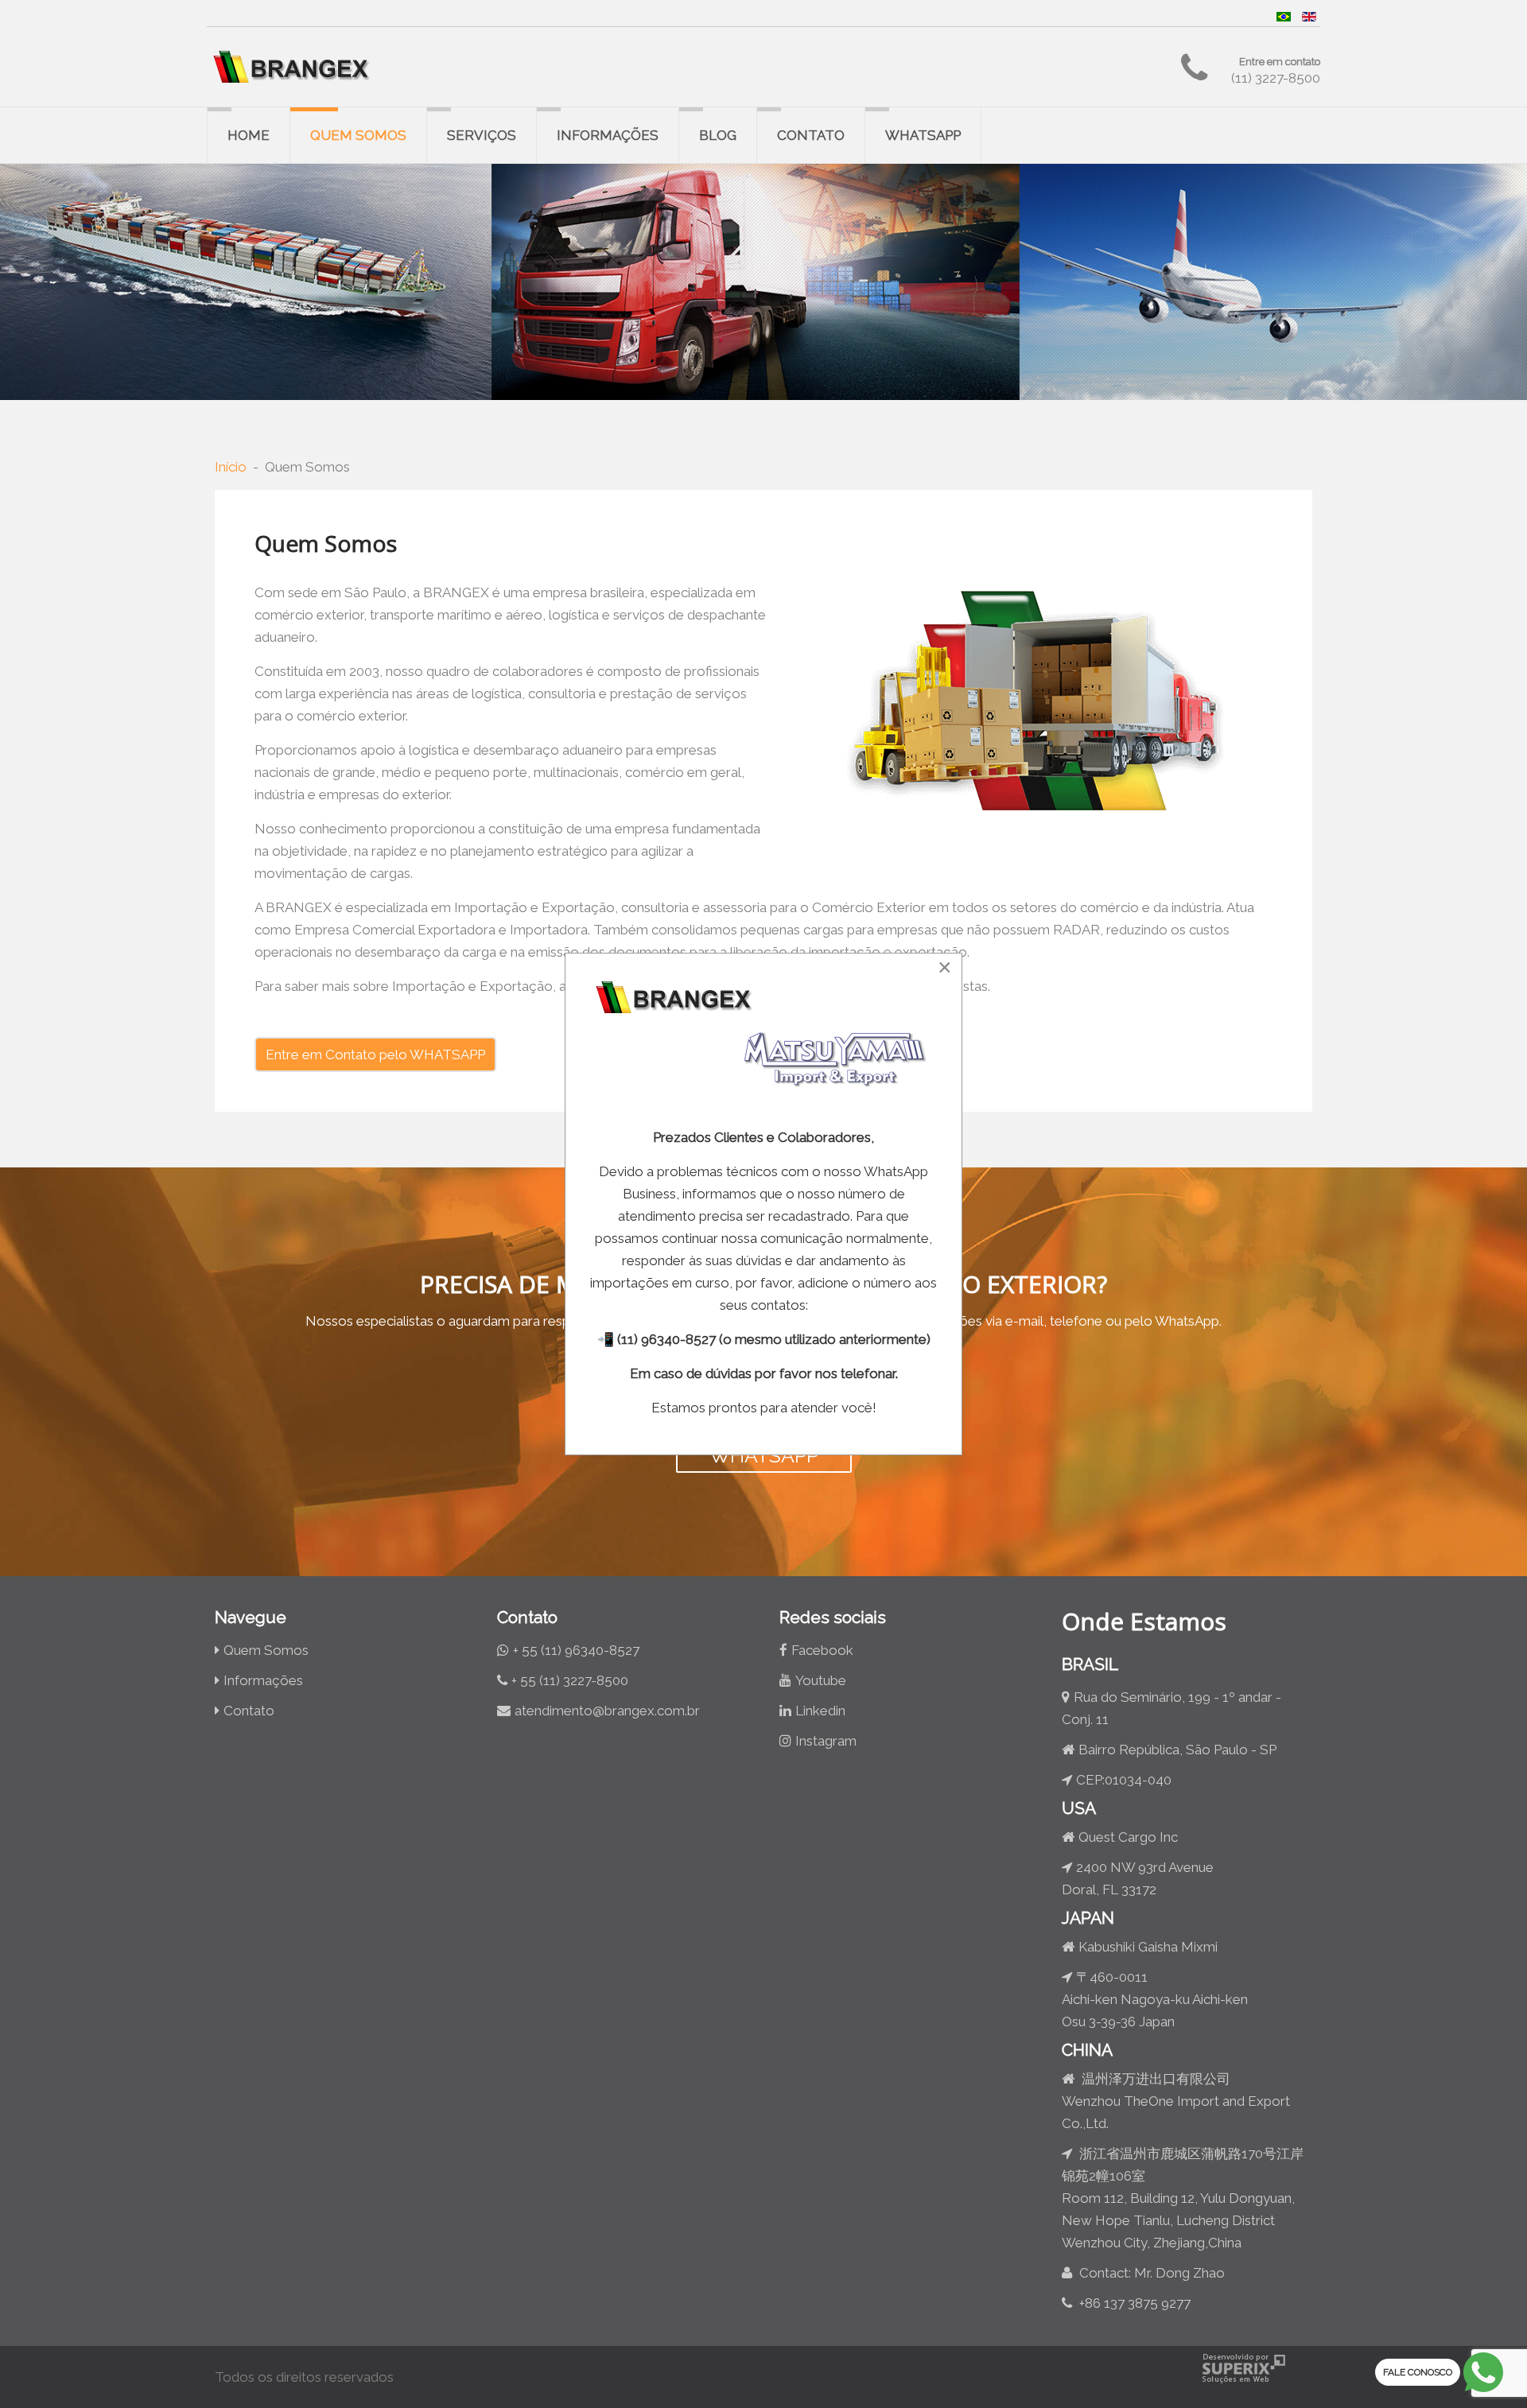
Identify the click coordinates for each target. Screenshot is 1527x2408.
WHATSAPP (764, 1455)
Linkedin (820, 1711)
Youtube (821, 1680)
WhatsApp (923, 135)
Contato (811, 135)
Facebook (822, 1650)
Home (249, 135)
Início (231, 467)
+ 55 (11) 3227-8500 (570, 1680)
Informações (608, 135)
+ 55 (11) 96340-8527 (576, 1650)
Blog (718, 135)
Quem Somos (358, 135)
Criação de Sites (1243, 2369)
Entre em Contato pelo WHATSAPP (375, 1054)
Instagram (826, 1741)
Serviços (482, 135)
